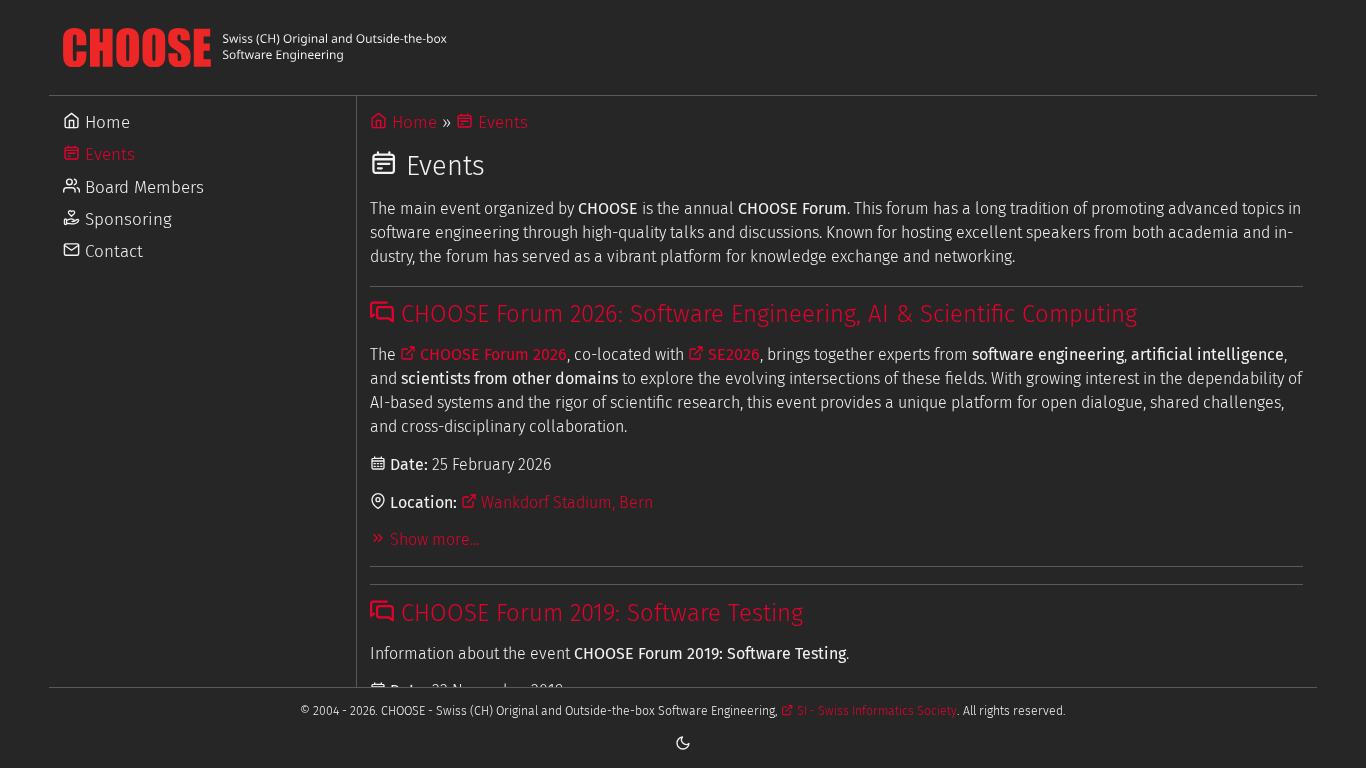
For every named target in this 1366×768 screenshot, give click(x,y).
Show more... (432, 539)
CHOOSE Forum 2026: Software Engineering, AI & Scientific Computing (765, 314)
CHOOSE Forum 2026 (491, 354)
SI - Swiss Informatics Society (875, 711)
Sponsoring (126, 219)
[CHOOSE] (683, 48)
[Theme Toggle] (683, 742)
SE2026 (732, 354)
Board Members (142, 187)
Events (107, 154)
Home (105, 122)
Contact (111, 251)
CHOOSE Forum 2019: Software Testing (598, 613)
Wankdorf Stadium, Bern (565, 502)
